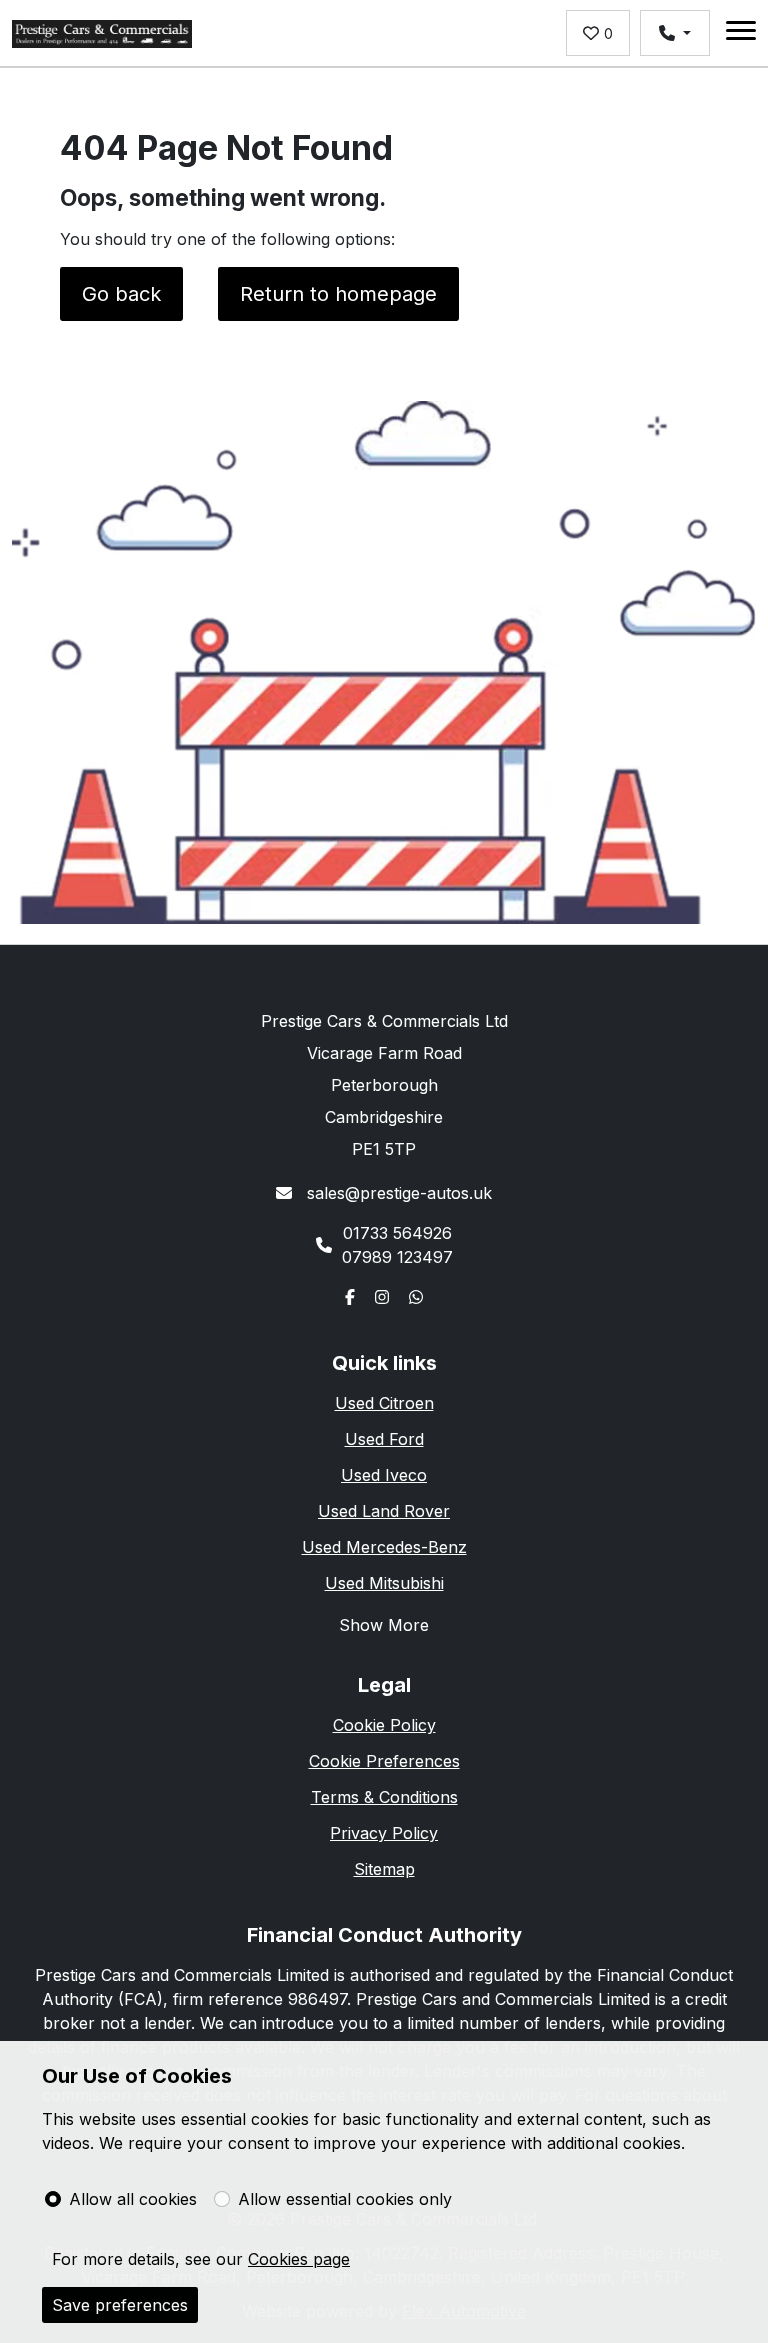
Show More (384, 1625)
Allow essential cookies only (345, 2199)
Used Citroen (384, 1403)
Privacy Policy (384, 1833)
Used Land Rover (384, 1511)
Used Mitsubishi (384, 1583)
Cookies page (299, 2259)
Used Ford (384, 1439)
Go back (121, 294)
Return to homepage (338, 294)
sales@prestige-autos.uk (397, 1193)
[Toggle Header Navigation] (741, 33)
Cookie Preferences (384, 1761)
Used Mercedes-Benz (384, 1547)
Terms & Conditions (384, 1797)
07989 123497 (397, 1257)
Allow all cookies (133, 2199)
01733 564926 (397, 1233)
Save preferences (120, 2305)
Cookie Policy (384, 1725)
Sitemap (384, 1869)
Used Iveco (384, 1475)
